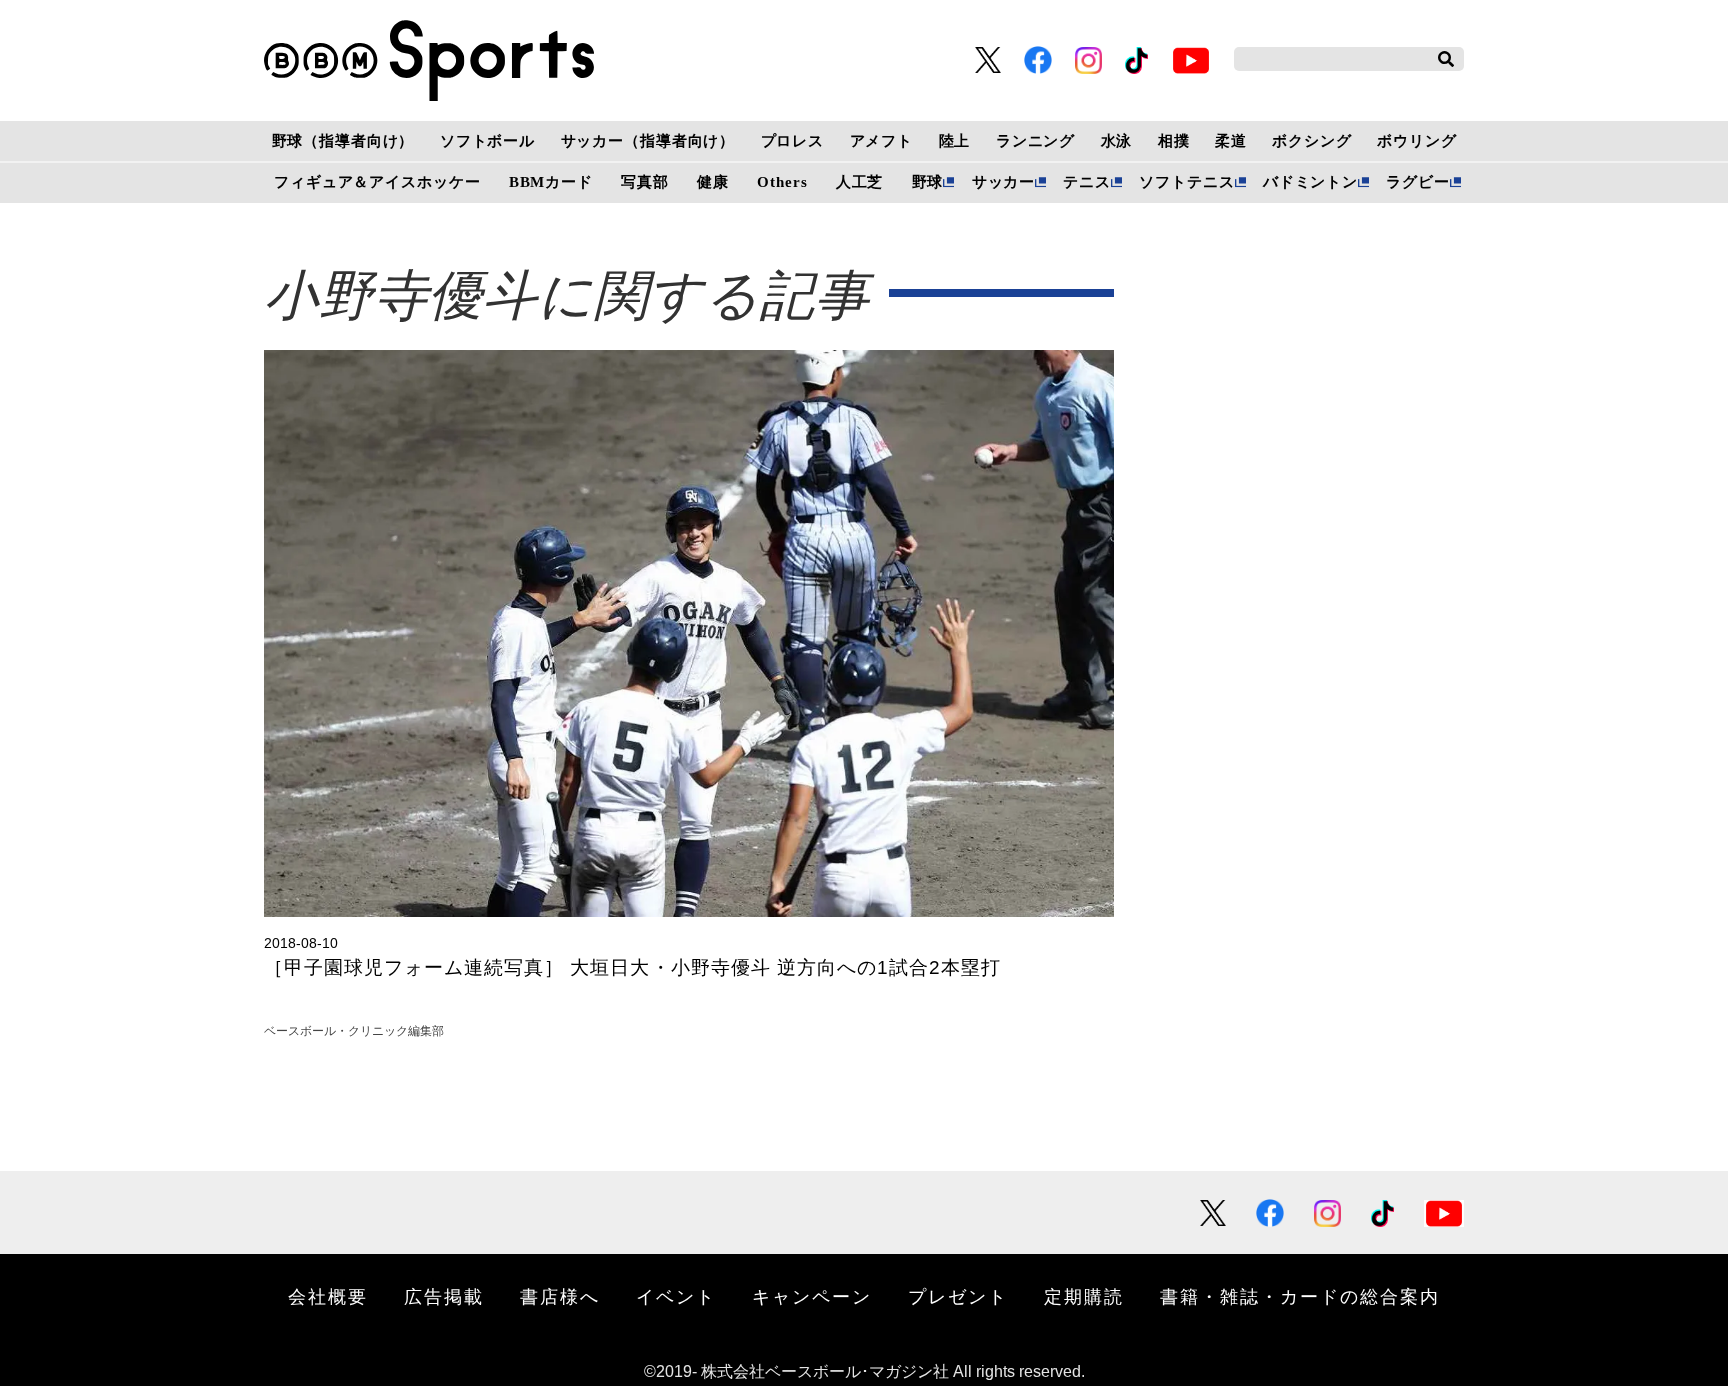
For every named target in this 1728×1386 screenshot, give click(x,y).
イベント (676, 1296)
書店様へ (560, 1296)
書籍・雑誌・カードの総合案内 (1300, 1296)
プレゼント (958, 1296)
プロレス (792, 141)
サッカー (1003, 182)
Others (782, 182)
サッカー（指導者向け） (648, 141)
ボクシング (1311, 141)
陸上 (955, 141)
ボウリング (1416, 141)
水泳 (1117, 141)
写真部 (645, 182)
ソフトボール (487, 141)
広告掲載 (444, 1296)
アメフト (881, 141)
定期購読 (1084, 1296)
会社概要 (328, 1296)
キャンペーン (812, 1296)
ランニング (1035, 141)
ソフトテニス (1186, 182)
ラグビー (1417, 182)
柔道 (1231, 141)
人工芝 (860, 182)
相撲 (1174, 141)
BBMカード (551, 182)
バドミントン (1310, 182)
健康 (713, 182)
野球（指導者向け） (343, 141)
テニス (1087, 182)
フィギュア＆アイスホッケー (377, 182)
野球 (928, 182)
